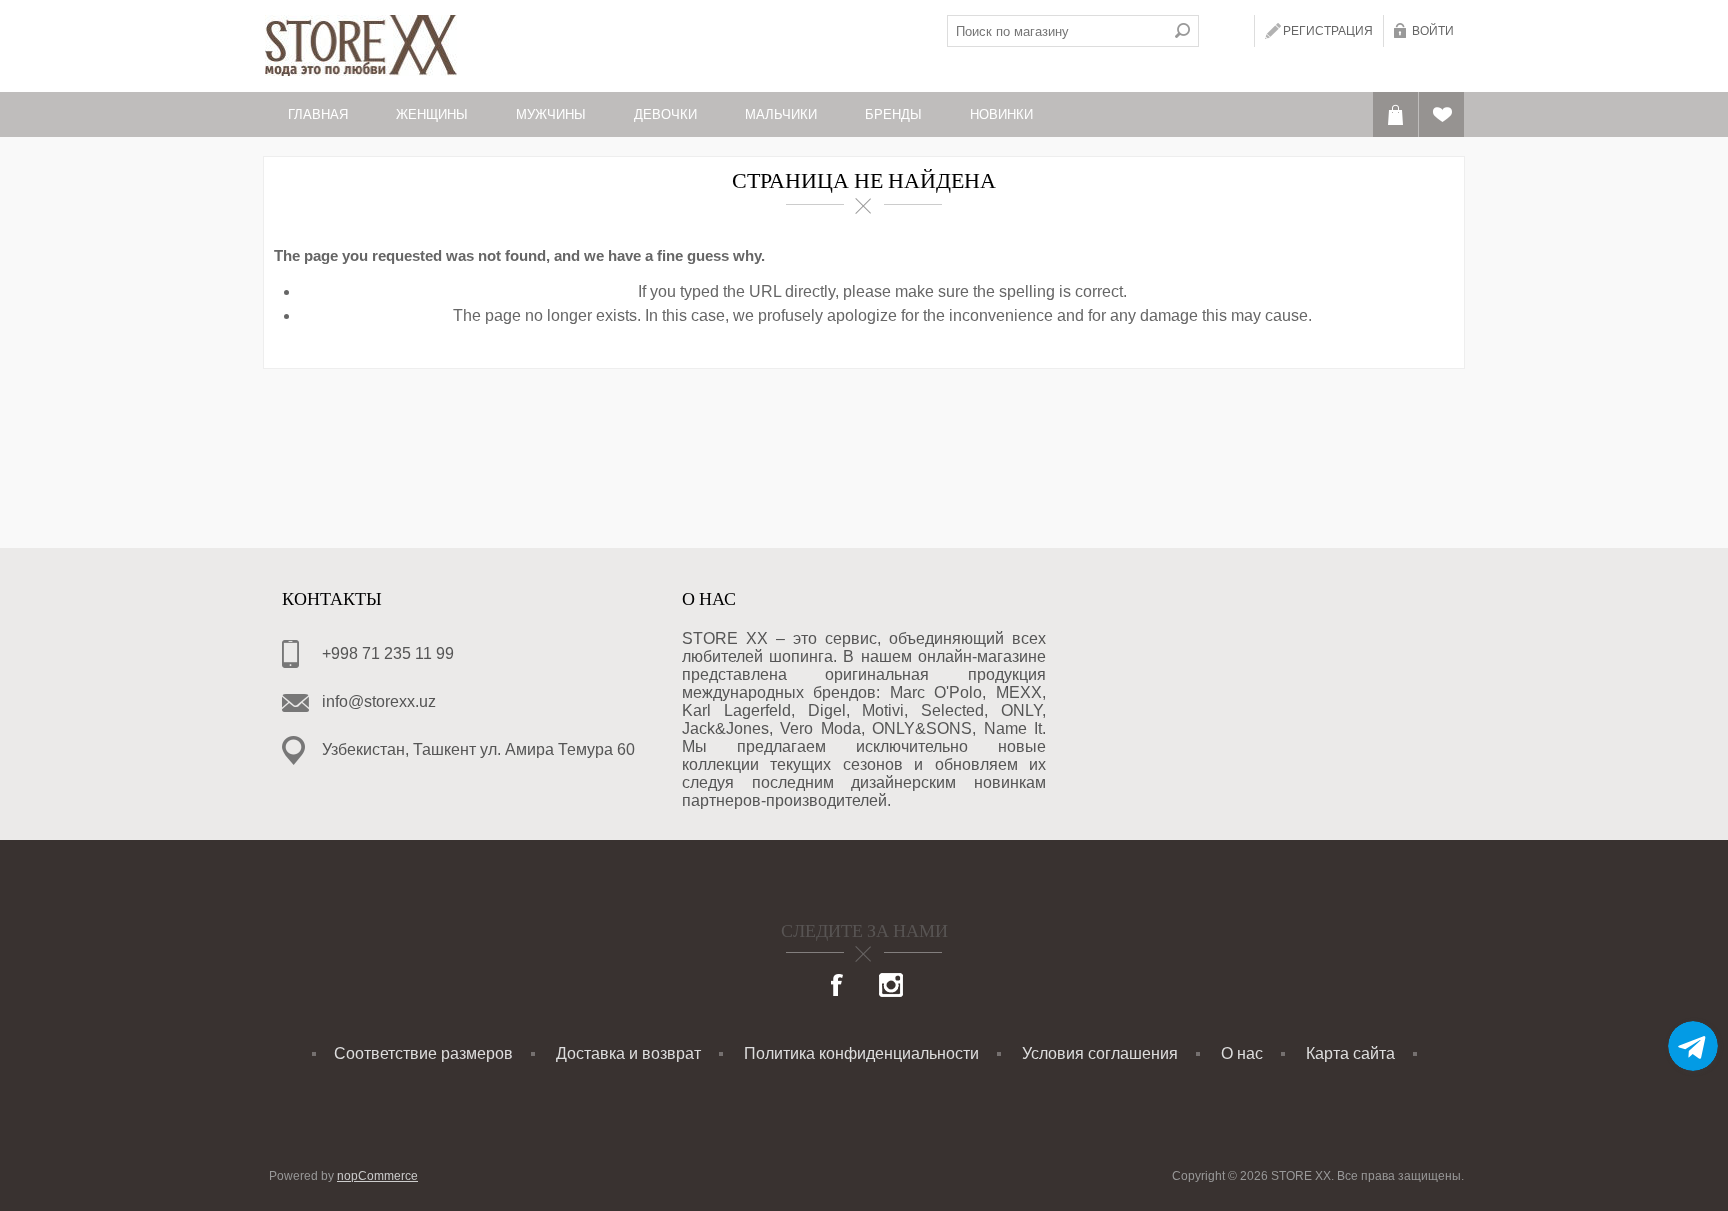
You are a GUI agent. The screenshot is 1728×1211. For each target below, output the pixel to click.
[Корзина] (1395, 114)
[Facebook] (838, 987)
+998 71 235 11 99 (388, 653)
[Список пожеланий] (1441, 114)
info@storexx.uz (379, 701)
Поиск (1183, 31)
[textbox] (1057, 31)
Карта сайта (1350, 1053)
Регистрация (1328, 31)
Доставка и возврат (628, 1053)
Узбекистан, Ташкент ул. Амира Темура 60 (478, 749)
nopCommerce (377, 1176)
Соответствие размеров (423, 1053)
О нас (1242, 1053)
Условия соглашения (1100, 1053)
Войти (1433, 31)
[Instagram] (891, 987)
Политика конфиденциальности (861, 1053)
